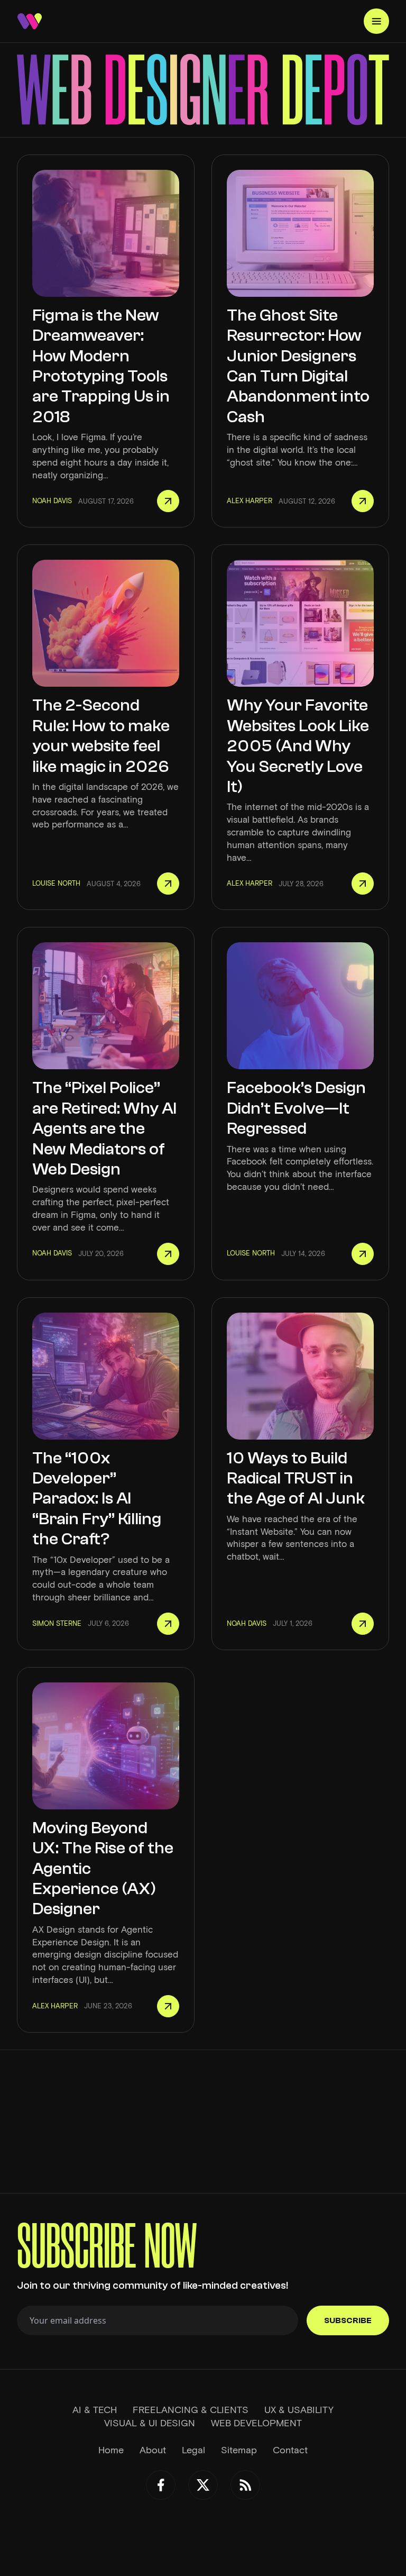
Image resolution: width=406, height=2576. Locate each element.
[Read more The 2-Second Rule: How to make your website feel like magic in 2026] (168, 884)
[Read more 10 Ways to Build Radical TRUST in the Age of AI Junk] (363, 1624)
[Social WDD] (161, 2485)
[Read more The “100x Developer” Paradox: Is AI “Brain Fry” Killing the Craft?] (168, 1624)
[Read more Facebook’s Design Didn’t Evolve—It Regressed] (363, 1254)
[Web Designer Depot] (30, 21)
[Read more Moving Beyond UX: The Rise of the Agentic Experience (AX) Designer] (168, 2006)
